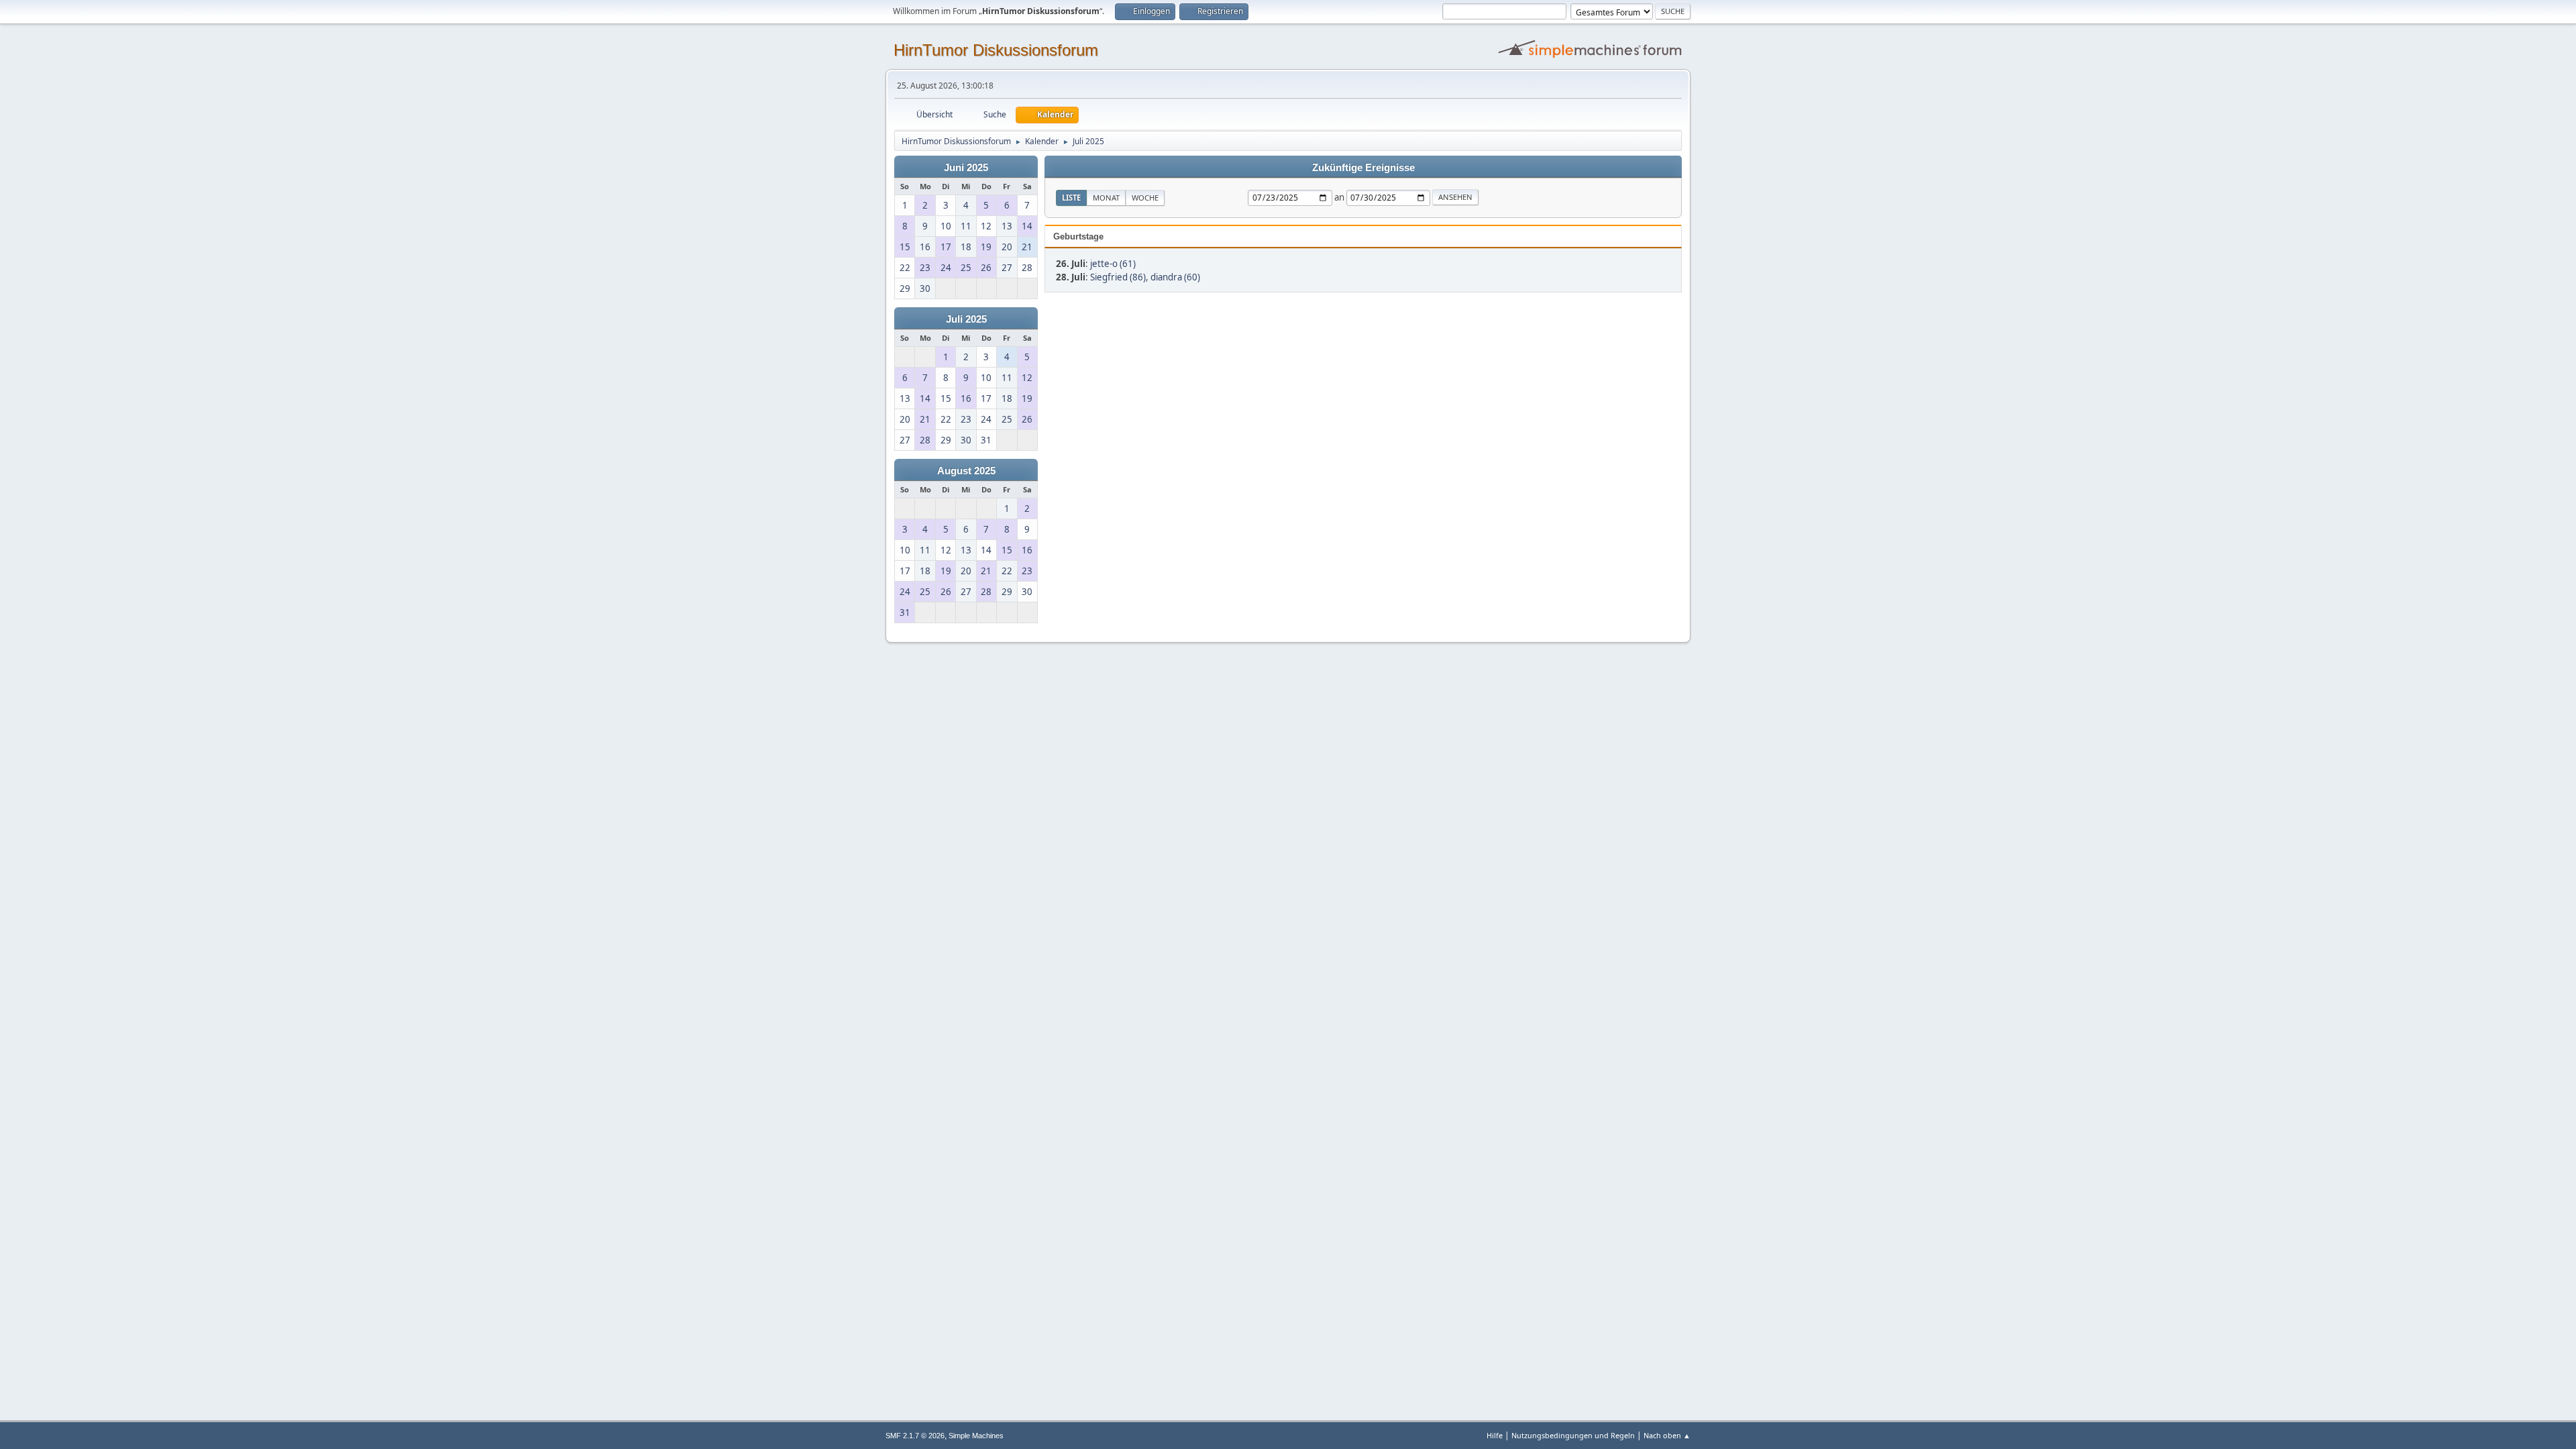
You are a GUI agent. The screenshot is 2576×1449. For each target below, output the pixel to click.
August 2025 (966, 471)
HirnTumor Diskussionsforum (996, 50)
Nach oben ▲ (1667, 1435)
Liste (1071, 198)
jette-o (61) (1113, 264)
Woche (1145, 198)
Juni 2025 (966, 168)
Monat (1106, 198)
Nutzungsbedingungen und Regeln (1573, 1435)
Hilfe (1495, 1435)
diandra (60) (1175, 277)
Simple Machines (976, 1436)
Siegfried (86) (1118, 277)
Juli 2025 (966, 319)
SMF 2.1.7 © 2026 (915, 1436)
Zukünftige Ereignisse (1363, 168)
